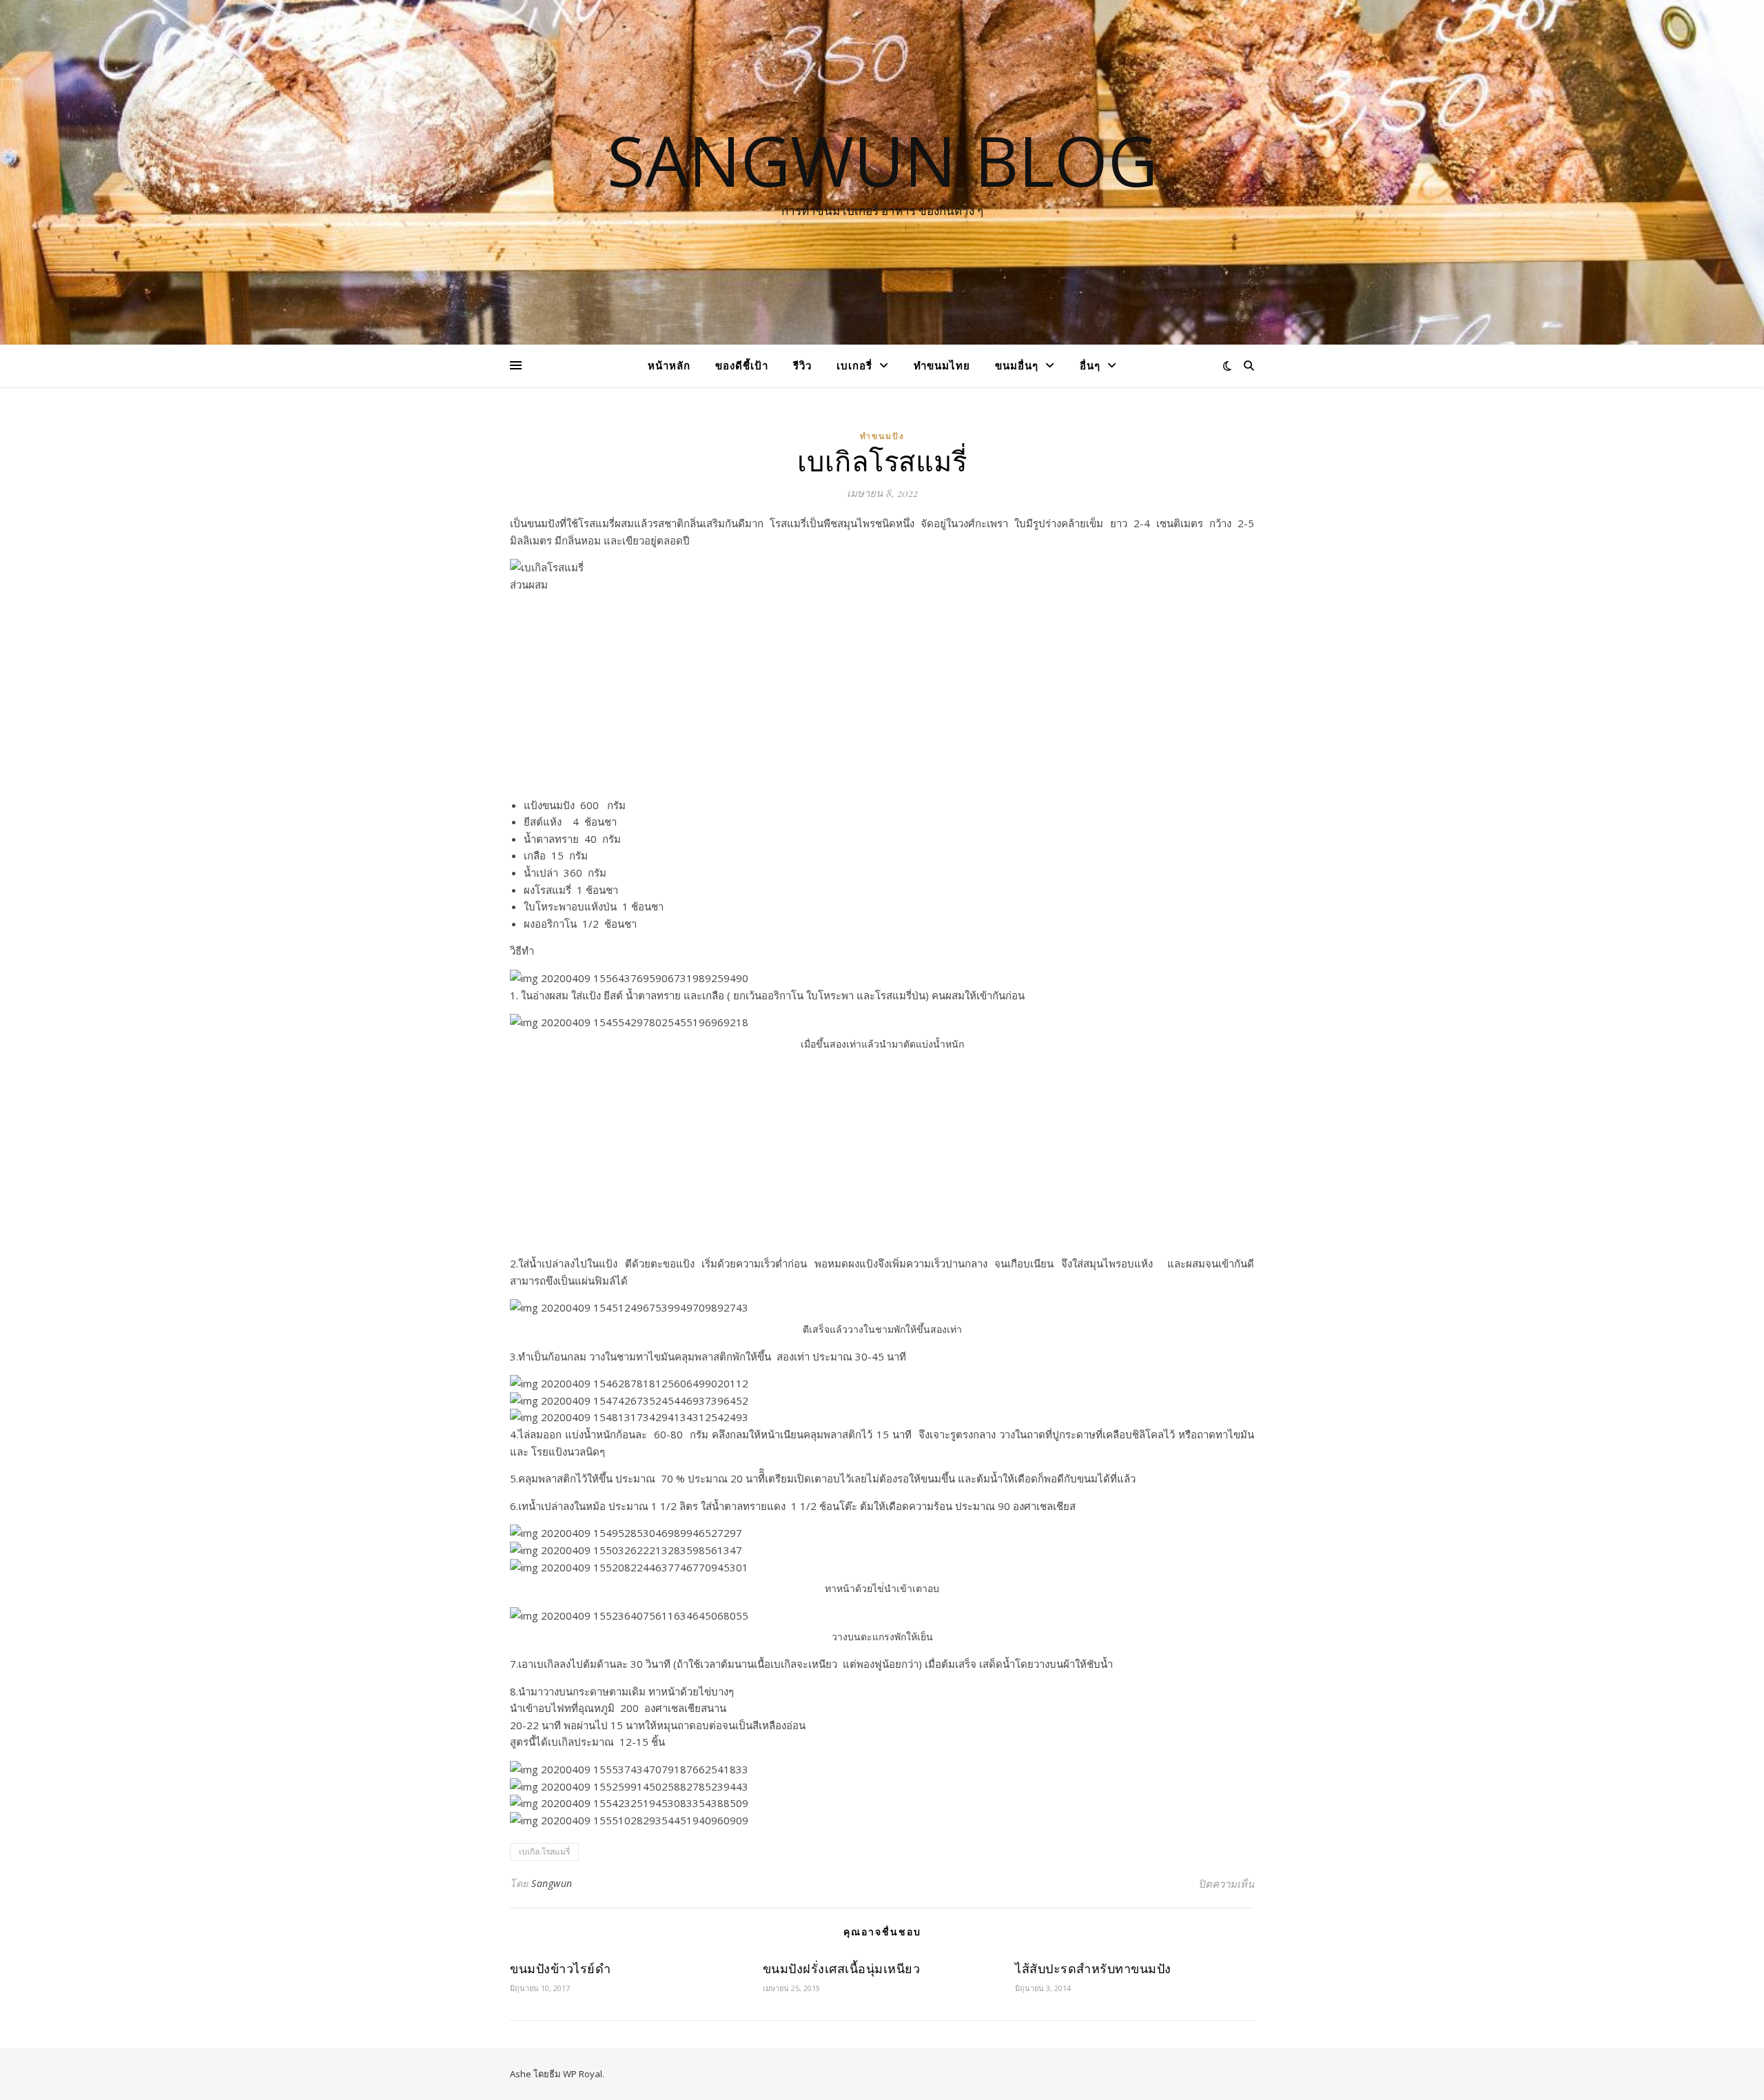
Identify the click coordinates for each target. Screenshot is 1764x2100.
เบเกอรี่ (854, 365)
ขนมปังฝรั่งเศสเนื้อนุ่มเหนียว (842, 1968)
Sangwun (552, 1883)
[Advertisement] (882, 700)
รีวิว (802, 365)
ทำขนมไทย (942, 365)
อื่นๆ (1090, 365)
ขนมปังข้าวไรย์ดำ (560, 1968)
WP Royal (583, 2074)
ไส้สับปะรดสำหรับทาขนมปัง (1093, 1968)
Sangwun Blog (882, 160)
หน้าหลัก (669, 365)
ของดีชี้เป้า (742, 365)
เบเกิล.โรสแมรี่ (544, 1852)
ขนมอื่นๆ (1017, 365)
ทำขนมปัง (882, 436)
